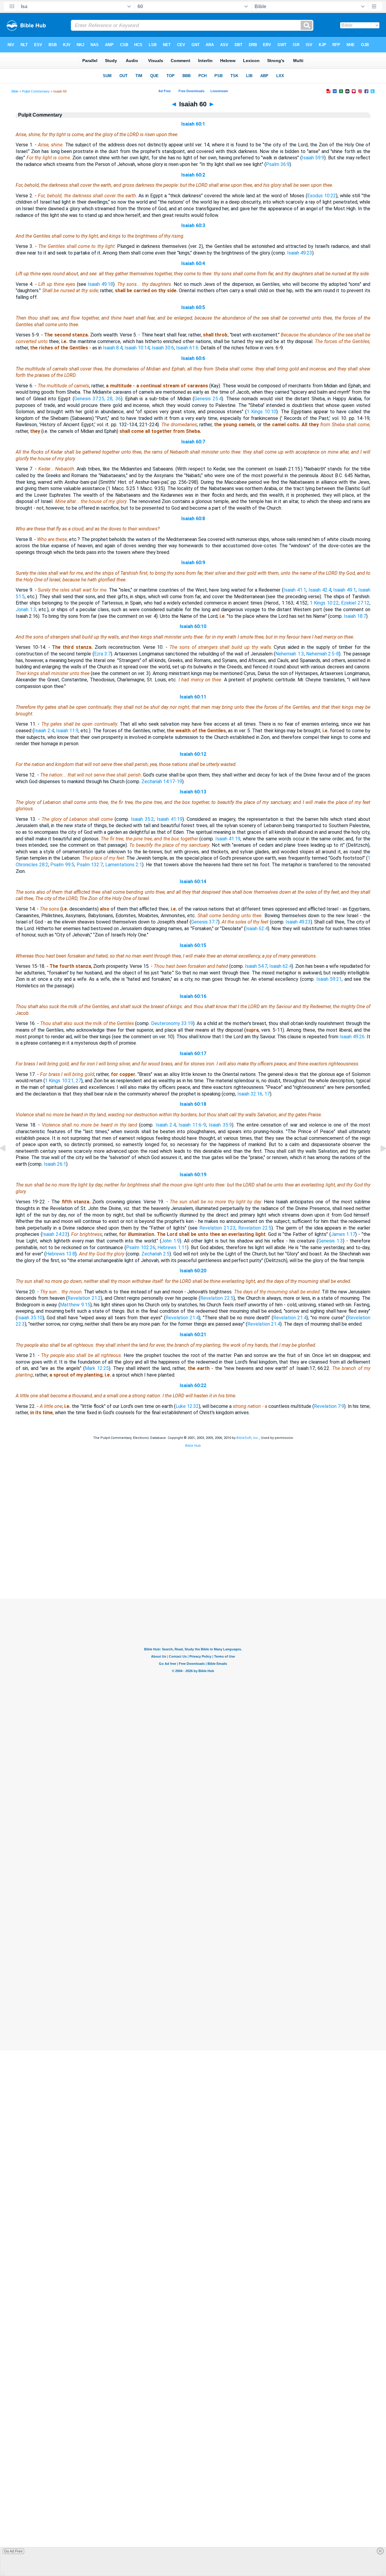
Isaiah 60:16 (193, 996)
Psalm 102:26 (141, 1247)
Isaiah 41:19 (170, 819)
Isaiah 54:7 (256, 966)
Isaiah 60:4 (193, 263)
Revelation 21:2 (84, 1298)
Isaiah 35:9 (220, 1125)
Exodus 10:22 (322, 196)
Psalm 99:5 (62, 865)
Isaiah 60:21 (193, 1335)
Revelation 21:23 (217, 1228)
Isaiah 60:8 (193, 519)
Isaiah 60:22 (193, 1385)
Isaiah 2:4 (44, 731)
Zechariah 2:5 (155, 1254)
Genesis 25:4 (208, 399)
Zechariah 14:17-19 (162, 782)
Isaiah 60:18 (193, 1104)
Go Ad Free (13, 2551)
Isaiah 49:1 (345, 590)
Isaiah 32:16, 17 (254, 1094)
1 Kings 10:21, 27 (63, 1081)
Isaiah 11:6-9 (192, 1125)
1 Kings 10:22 (324, 603)
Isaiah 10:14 (137, 348)
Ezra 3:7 (102, 654)
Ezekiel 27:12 (355, 603)
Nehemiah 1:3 (289, 654)
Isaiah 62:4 (257, 928)
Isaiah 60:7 (193, 442)
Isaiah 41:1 (295, 590)
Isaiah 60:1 (193, 124)
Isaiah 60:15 (193, 945)
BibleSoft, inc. (248, 1438)
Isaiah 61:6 (187, 348)
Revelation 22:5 (255, 1228)
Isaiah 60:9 (193, 563)
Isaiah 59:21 (329, 979)
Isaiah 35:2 (142, 819)
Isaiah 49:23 (300, 253)
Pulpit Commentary (36, 91)
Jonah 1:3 (26, 610)
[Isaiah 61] (378, 1162)
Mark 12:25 (97, 1368)
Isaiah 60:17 (193, 1054)
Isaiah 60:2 (193, 175)
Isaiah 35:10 (30, 1318)
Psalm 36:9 (278, 164)
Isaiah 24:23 (55, 1234)
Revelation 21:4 (182, 1318)
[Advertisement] (193, 1562)
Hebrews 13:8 (60, 1254)
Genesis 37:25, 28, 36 (98, 399)
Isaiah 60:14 (193, 882)
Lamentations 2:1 (124, 865)
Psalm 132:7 (90, 865)
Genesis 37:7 (205, 922)
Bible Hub (193, 1446)
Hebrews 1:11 (172, 1247)
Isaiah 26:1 (55, 1164)
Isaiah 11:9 (67, 731)
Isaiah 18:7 (355, 616)
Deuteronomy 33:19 (172, 1023)
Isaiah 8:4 (113, 348)
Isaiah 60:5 (193, 307)
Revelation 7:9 (329, 1406)
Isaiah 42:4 (320, 590)
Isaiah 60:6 (193, 358)
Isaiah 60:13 (193, 792)
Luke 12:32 (187, 1406)
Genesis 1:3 (331, 1241)
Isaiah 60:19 (193, 1175)
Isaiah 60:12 (193, 754)
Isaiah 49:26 (352, 1037)
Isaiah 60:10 (193, 626)
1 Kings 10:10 (261, 412)
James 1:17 (343, 1234)
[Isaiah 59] (8, 1162)
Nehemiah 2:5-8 (323, 654)
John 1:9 (171, 1241)
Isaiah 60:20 (193, 1271)
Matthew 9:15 (75, 1305)
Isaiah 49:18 (100, 284)
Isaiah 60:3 (193, 225)
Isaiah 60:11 (193, 697)
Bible (15, 91)
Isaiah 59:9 (313, 158)
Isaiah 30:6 (163, 348)
